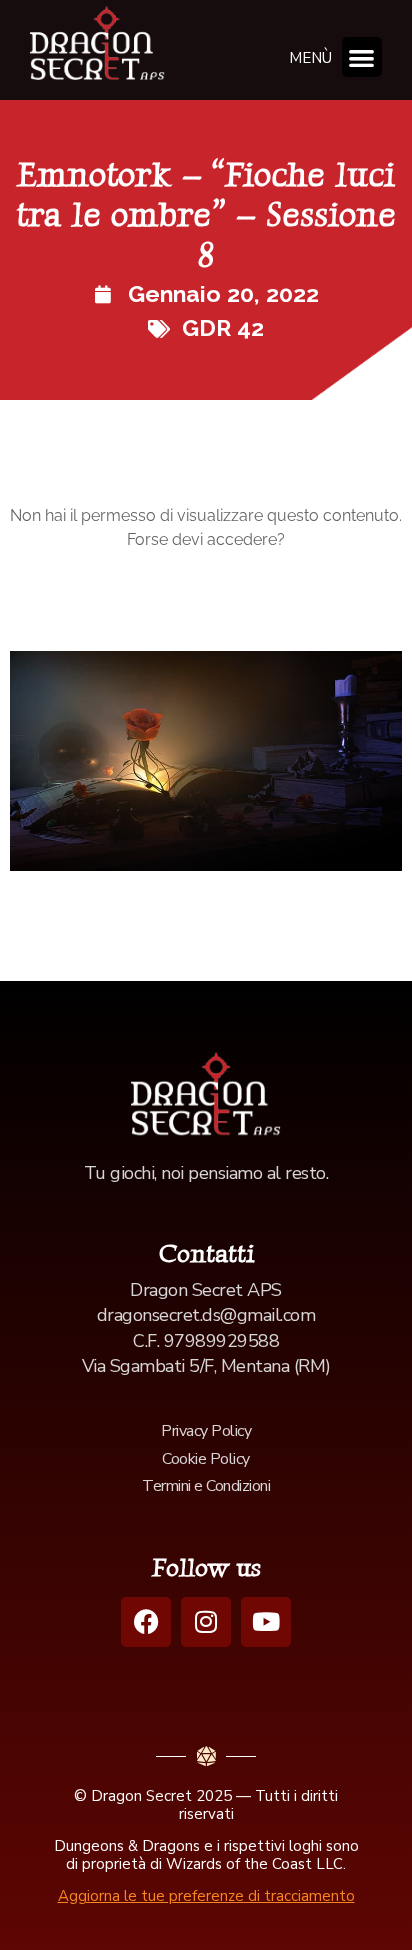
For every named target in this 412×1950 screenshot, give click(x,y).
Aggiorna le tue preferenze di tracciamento (206, 1896)
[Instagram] (206, 1622)
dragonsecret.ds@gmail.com (206, 1315)
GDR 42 (223, 327)
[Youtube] (266, 1622)
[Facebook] (146, 1622)
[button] (362, 57)
